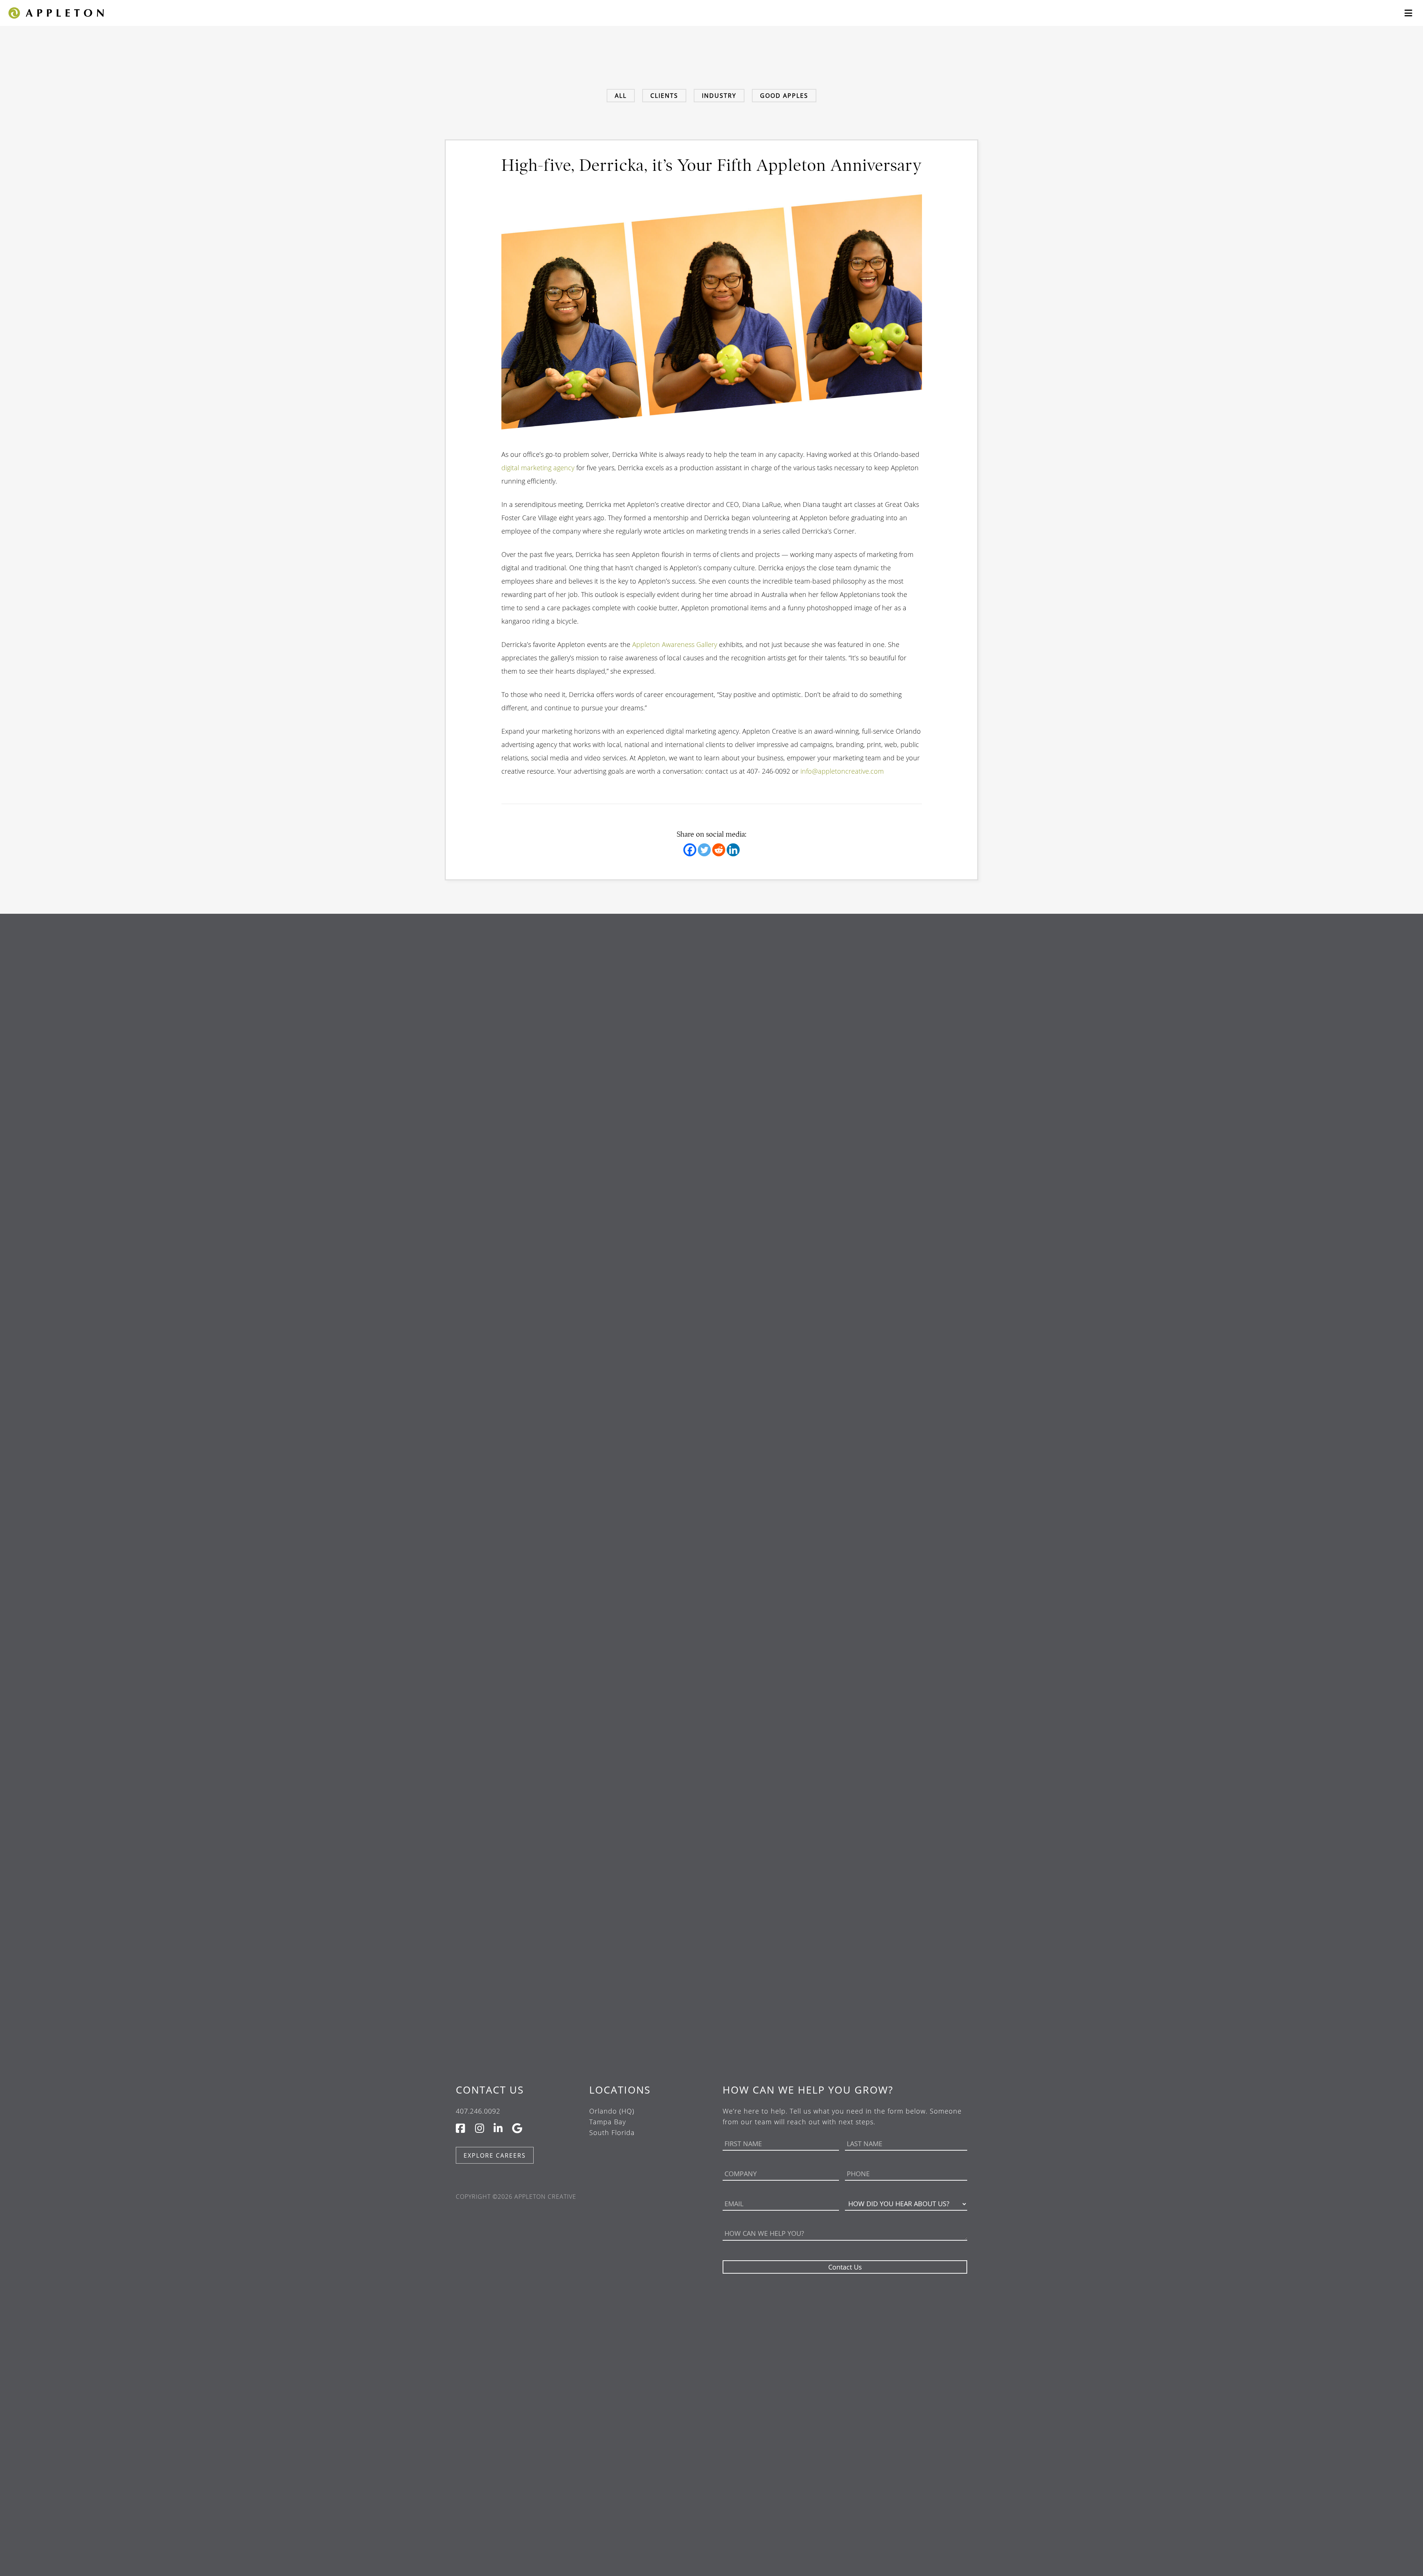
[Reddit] (719, 850)
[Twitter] (704, 850)
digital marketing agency (538, 468)
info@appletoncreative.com (842, 771)
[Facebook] (690, 850)
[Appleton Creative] (56, 12)
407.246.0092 (478, 2111)
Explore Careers (495, 2155)
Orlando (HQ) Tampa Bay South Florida (612, 2122)
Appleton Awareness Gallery (675, 644)
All (621, 96)
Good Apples (784, 96)
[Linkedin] (733, 850)
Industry (719, 96)
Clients (664, 96)
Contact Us (490, 2090)
